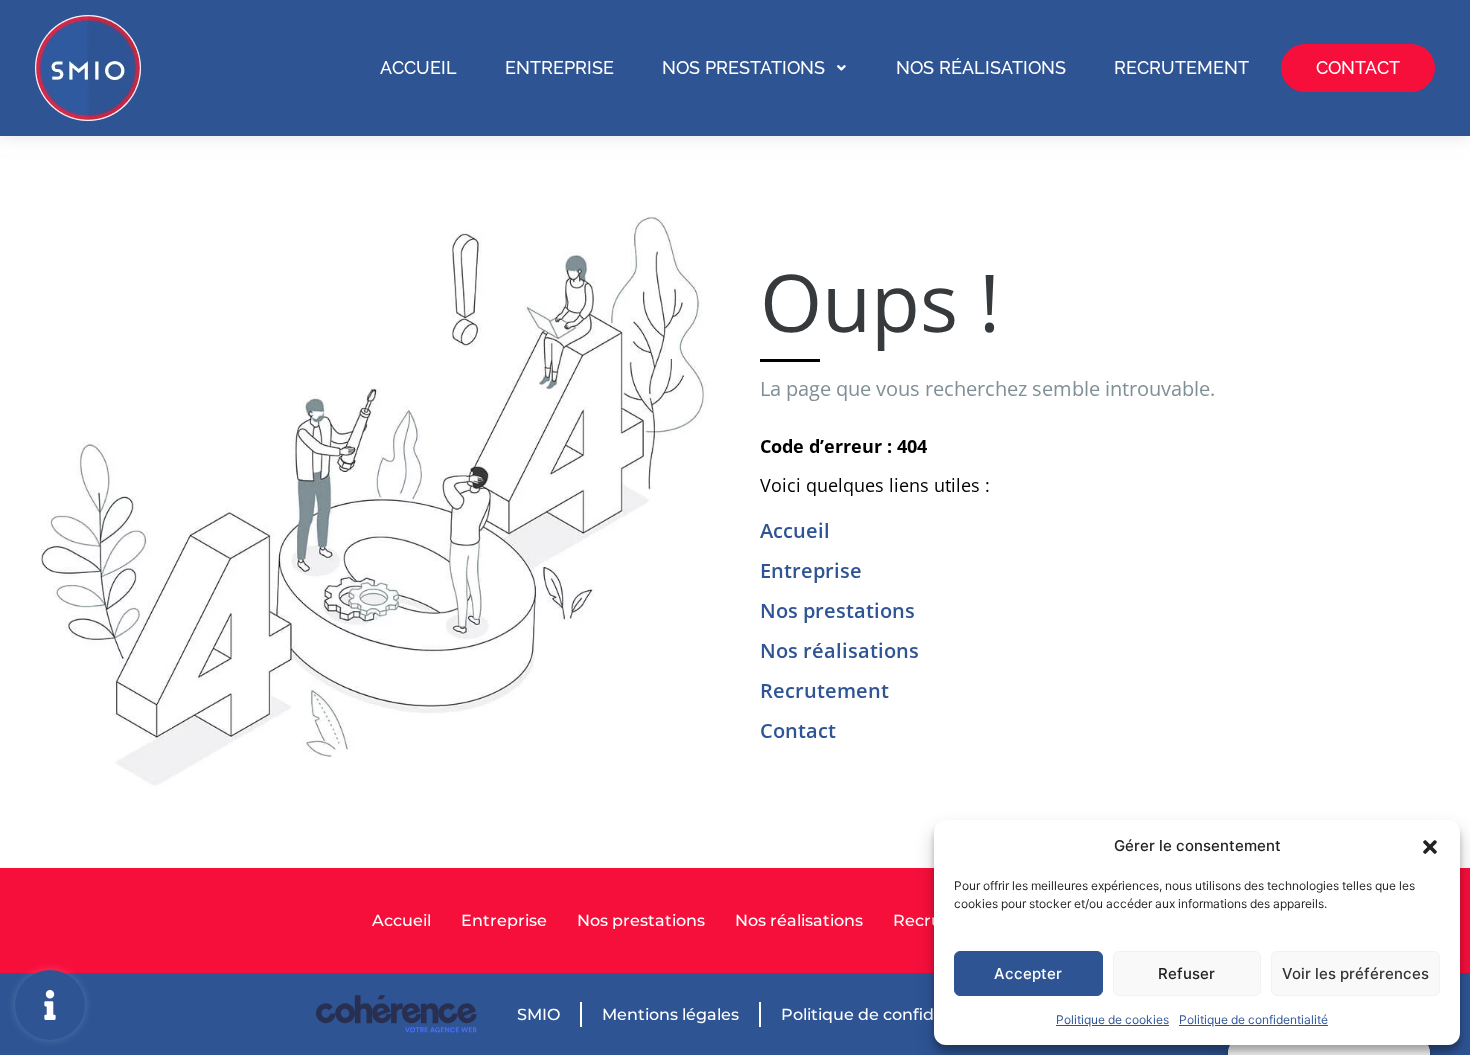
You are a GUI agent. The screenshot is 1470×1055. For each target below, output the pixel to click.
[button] (1430, 846)
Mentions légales (670, 1014)
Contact (1358, 67)
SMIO (538, 1014)
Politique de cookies (1112, 1019)
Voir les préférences (1355, 973)
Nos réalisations (981, 67)
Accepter (1028, 973)
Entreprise (559, 67)
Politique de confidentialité (1253, 1019)
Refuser (1186, 973)
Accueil (418, 67)
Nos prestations (743, 67)
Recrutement (1181, 67)
